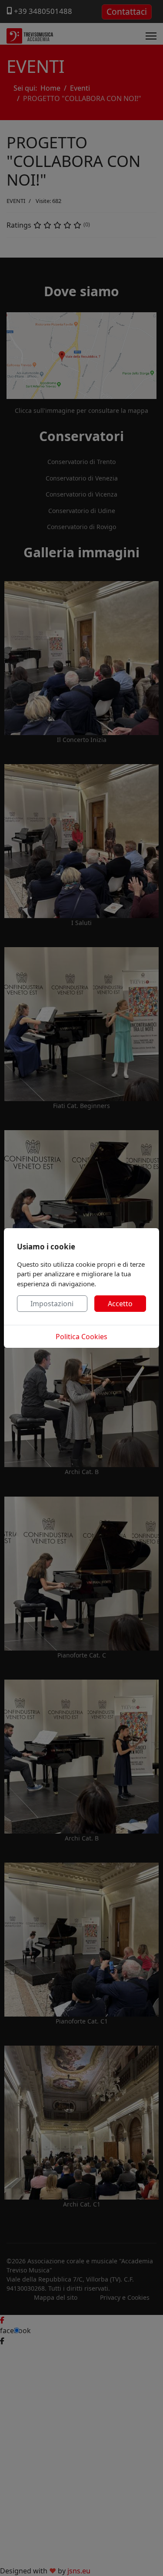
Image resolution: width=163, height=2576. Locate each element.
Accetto (120, 1304)
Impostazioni (52, 1304)
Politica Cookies (81, 1337)
